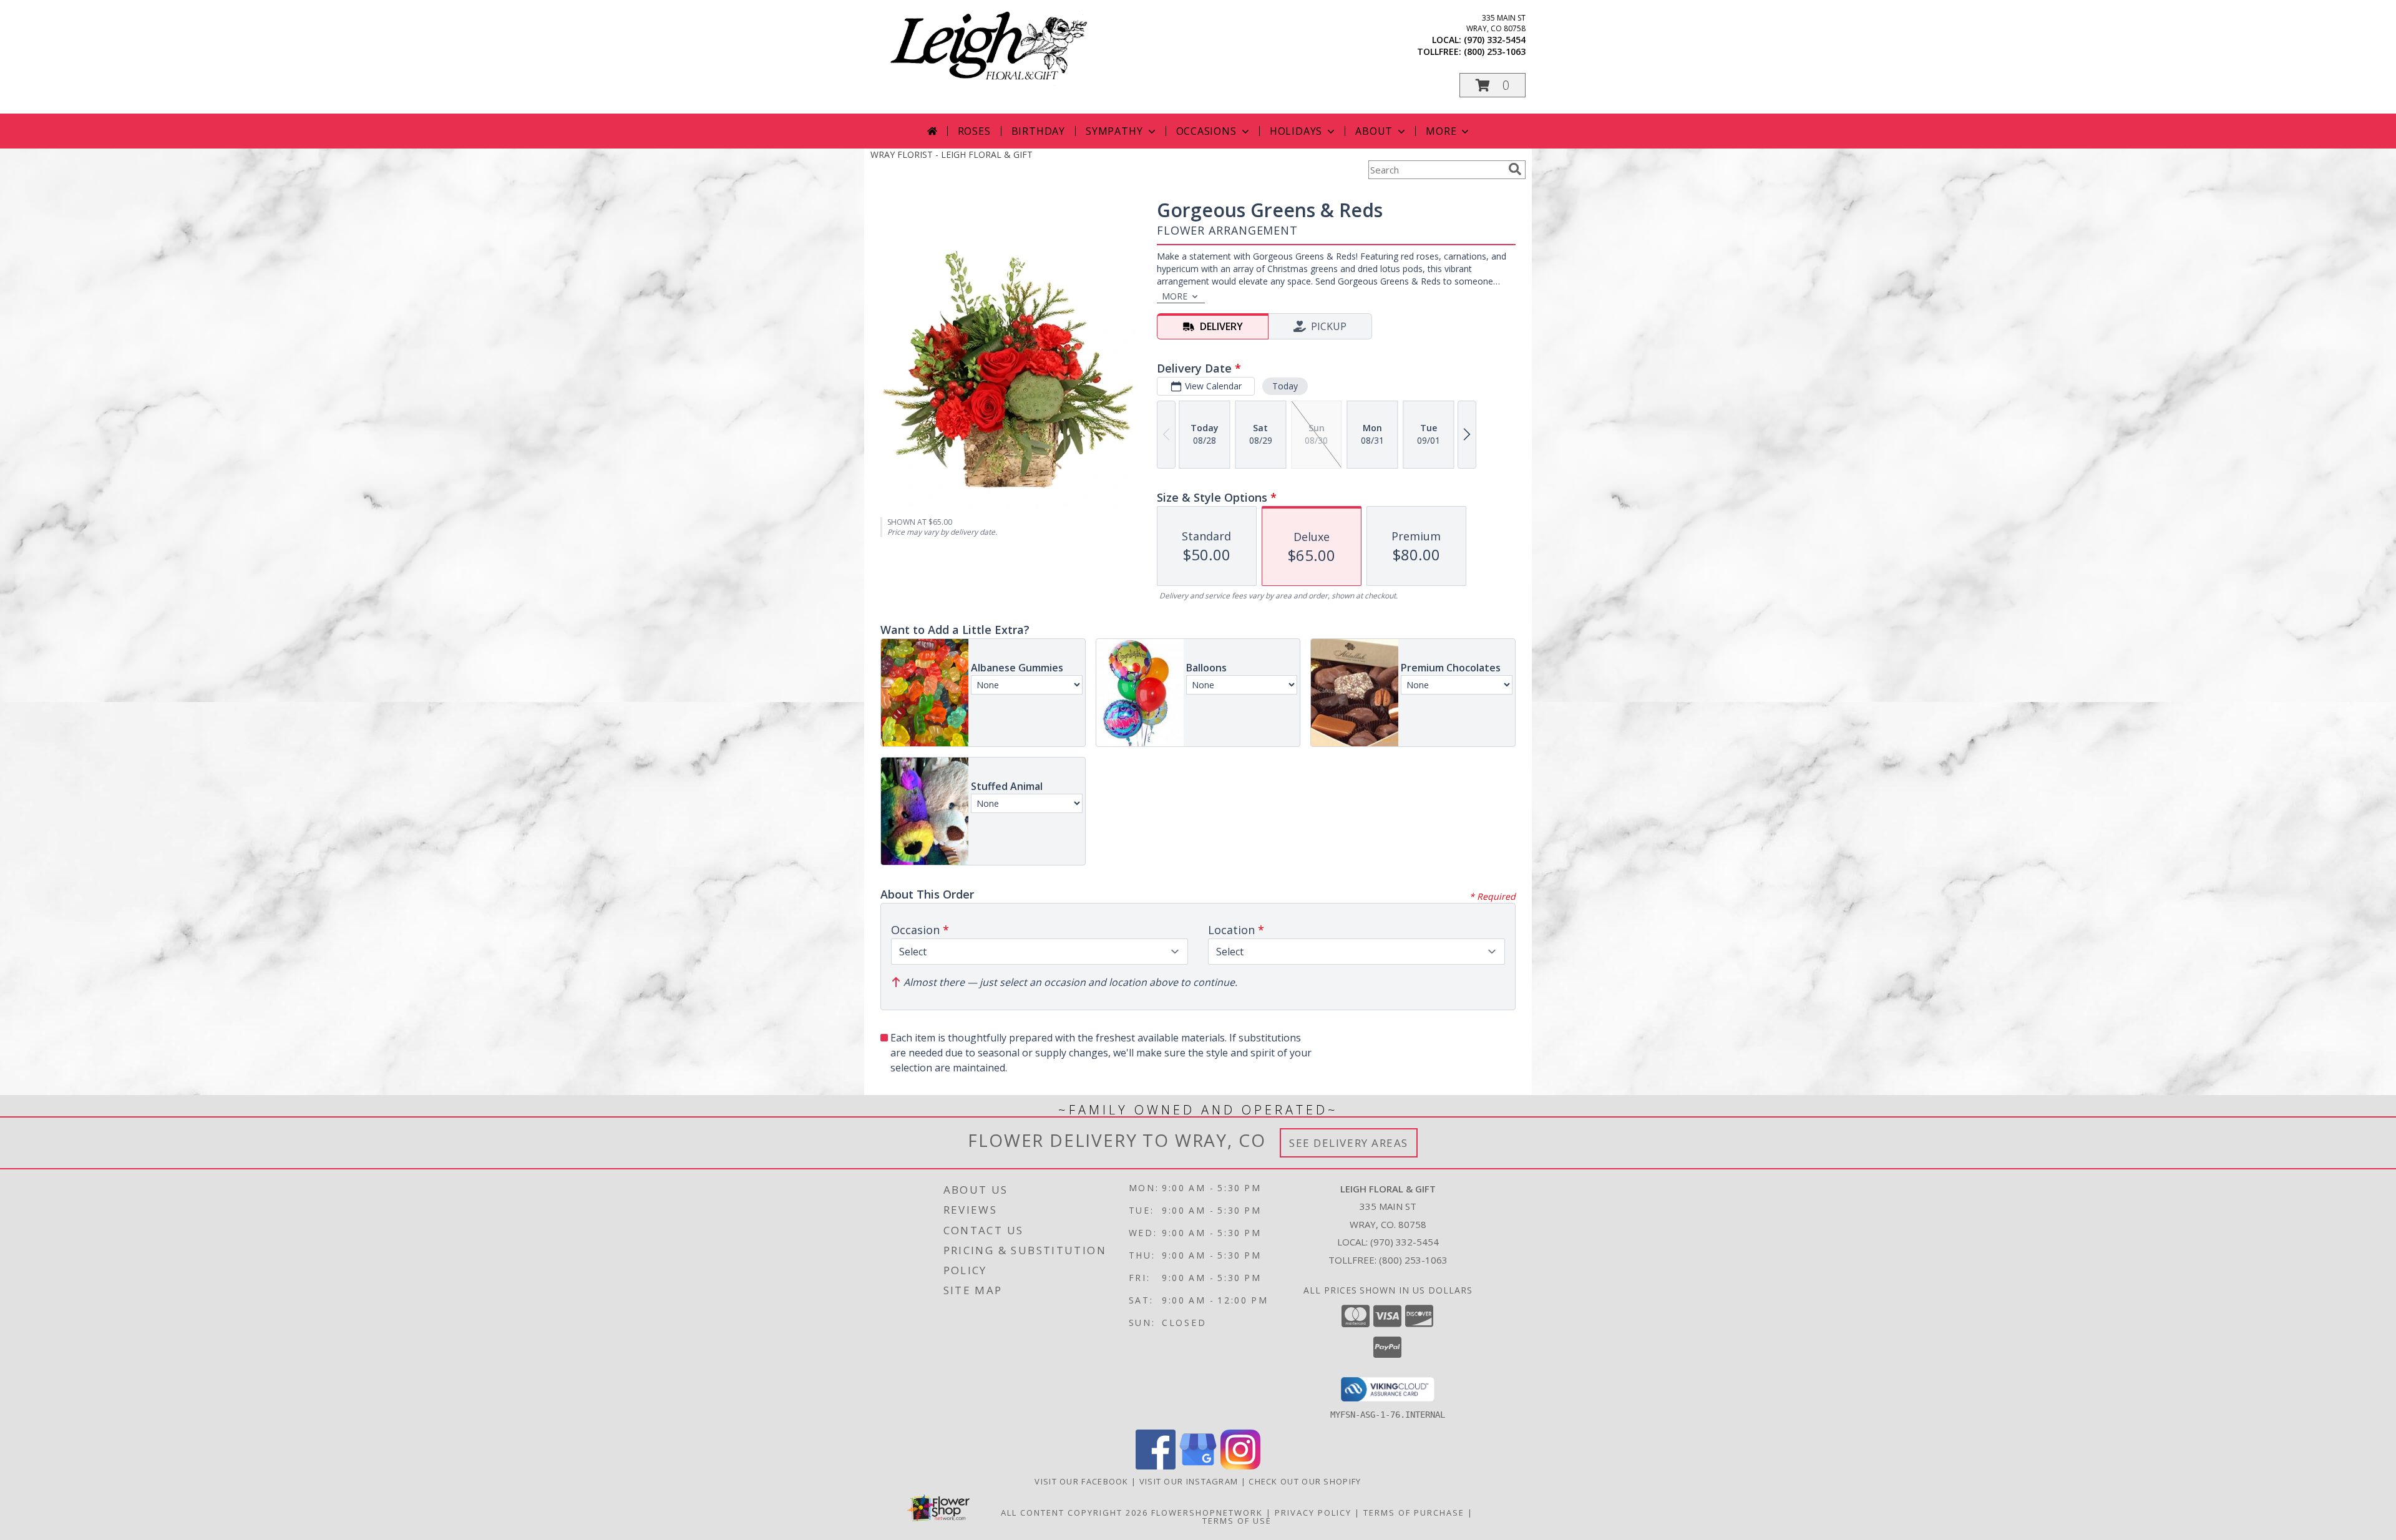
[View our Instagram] (1240, 1466)
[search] (1515, 169)
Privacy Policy (1313, 1513)
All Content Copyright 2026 (1074, 1513)
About (1374, 131)
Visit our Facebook (1083, 1481)
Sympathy (1114, 131)
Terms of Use (1237, 1521)
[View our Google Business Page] (1198, 1466)
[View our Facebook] (1156, 1466)
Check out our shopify (1305, 1481)
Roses (974, 131)
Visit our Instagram (1190, 1481)
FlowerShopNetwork (1207, 1513)
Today (1285, 386)
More (1441, 131)
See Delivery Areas (1349, 1143)
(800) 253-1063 (1495, 51)
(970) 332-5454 (1495, 40)
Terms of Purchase (1414, 1513)
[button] (1493, 85)
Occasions (1206, 131)
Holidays (1296, 131)
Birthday (1038, 131)
